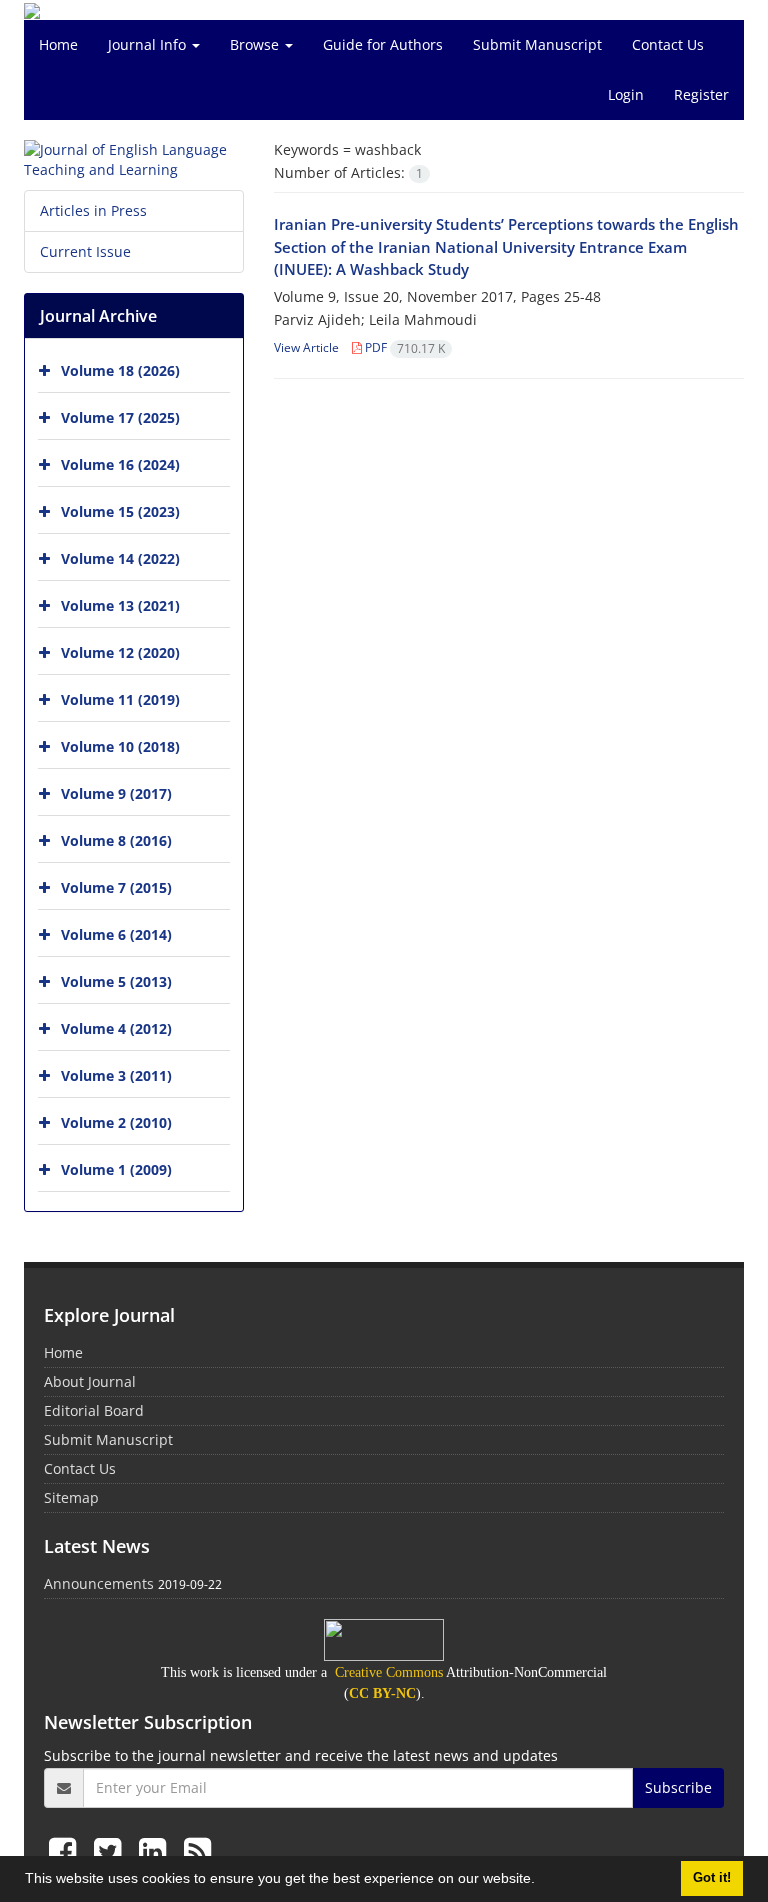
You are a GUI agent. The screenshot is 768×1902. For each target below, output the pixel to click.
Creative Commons (389, 1672)
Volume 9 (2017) (116, 793)
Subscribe (678, 1787)
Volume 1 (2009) (116, 1169)
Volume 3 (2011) (116, 1075)
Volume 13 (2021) (120, 605)
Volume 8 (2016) (116, 840)
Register (701, 94)
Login (626, 94)
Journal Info (149, 44)
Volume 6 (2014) (116, 934)
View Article (306, 347)
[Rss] (197, 1850)
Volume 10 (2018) (120, 746)
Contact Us (668, 44)
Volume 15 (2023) (120, 511)
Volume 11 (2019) (120, 699)
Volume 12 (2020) (120, 652)
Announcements (99, 1583)
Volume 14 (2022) (120, 558)
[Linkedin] (156, 1850)
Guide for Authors (383, 44)
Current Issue (85, 251)
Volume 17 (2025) (120, 417)
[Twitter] (111, 1850)
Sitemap (71, 1497)
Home (58, 44)
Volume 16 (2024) (120, 464)
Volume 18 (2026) (120, 370)
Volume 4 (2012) (116, 1028)
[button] (542, 1881)
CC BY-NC (382, 1693)
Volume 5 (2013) (116, 981)
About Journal (90, 1381)
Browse (256, 44)
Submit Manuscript (537, 44)
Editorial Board (94, 1410)
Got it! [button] (712, 1878)
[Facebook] (66, 1850)
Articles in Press (93, 210)
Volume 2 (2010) (116, 1122)
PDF (403, 347)
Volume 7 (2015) (116, 887)
